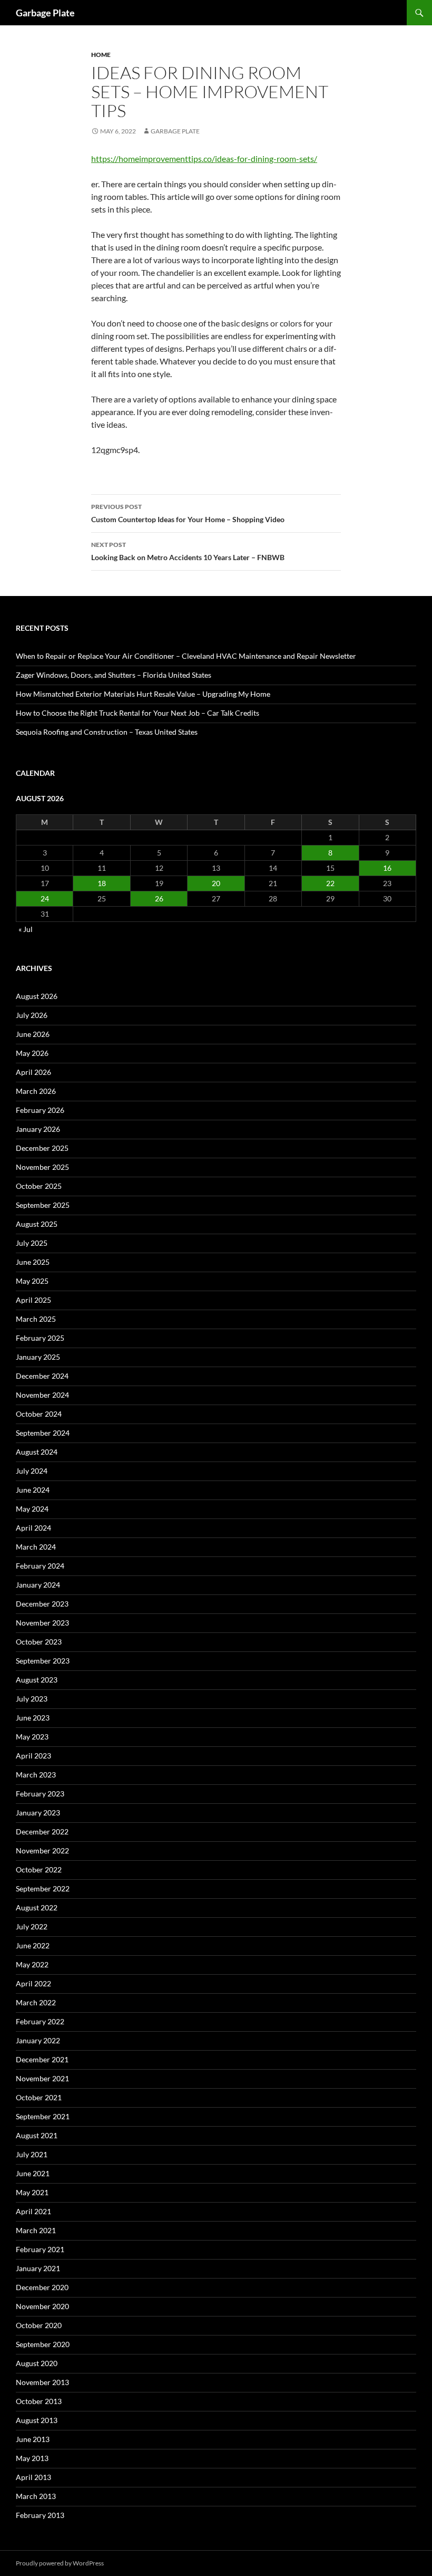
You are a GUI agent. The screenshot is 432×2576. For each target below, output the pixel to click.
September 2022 (43, 1888)
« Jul (26, 929)
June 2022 (33, 1945)
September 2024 (43, 1433)
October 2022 (39, 1869)
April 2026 (33, 1072)
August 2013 (37, 2420)
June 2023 (33, 1718)
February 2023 (40, 1794)
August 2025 (37, 1224)
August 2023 (37, 1680)
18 (102, 883)
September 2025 (43, 1205)
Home (101, 55)
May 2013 (32, 2458)
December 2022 (42, 1832)
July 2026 (32, 1015)
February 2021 (40, 2249)
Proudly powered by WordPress (60, 2563)
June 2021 (33, 2173)
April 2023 (33, 1756)
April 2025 (33, 1300)
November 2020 (42, 2306)
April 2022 (33, 1983)
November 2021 (42, 2078)
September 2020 (43, 2344)
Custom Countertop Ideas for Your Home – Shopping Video (188, 513)
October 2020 (39, 2325)
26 (159, 898)
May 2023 (32, 1737)
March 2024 (36, 1547)
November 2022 (42, 1851)
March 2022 (36, 2002)
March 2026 (36, 1091)
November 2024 (42, 1395)
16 (387, 868)
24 (45, 898)
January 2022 (38, 2040)
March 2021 (36, 2230)
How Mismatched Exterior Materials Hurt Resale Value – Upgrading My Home (143, 694)
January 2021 (38, 2268)
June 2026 (33, 1034)
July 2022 (32, 1926)
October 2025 (39, 1186)
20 (216, 883)
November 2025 (42, 1167)
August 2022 (37, 1907)
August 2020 (37, 2363)
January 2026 (38, 1129)
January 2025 (38, 1357)
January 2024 (38, 1585)
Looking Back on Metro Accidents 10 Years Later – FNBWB (188, 551)
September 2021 (43, 2116)
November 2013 (42, 2382)
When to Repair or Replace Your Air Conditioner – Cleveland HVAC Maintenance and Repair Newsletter (186, 656)
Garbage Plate (45, 13)
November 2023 (42, 1623)
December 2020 (42, 2287)
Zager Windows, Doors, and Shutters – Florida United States (114, 675)
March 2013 (36, 2496)
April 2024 (33, 1528)
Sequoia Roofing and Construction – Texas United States (107, 732)
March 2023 (36, 1775)
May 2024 (32, 1509)
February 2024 (40, 1566)
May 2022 (32, 1964)
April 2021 (33, 2211)
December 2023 (42, 1604)
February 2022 (40, 2021)
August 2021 (37, 2135)
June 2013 (33, 2439)
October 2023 (39, 1642)
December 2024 (42, 1376)
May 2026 (32, 1053)
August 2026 (37, 996)
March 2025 (36, 1319)
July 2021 (32, 2154)
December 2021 (42, 2059)
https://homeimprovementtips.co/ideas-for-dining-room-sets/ (204, 158)
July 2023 (32, 1699)
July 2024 (32, 1471)
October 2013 (39, 2401)
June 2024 (33, 1490)
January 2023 (38, 1813)
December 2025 (42, 1148)
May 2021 (32, 2192)
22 (330, 883)
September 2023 (43, 1661)
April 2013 (33, 2477)
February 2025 (40, 1338)
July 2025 (32, 1243)
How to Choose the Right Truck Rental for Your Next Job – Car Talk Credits (138, 713)
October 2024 (39, 1414)
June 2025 (33, 1262)
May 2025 (32, 1281)
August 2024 (37, 1452)
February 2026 (40, 1110)
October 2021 (39, 2097)
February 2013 (40, 2515)
